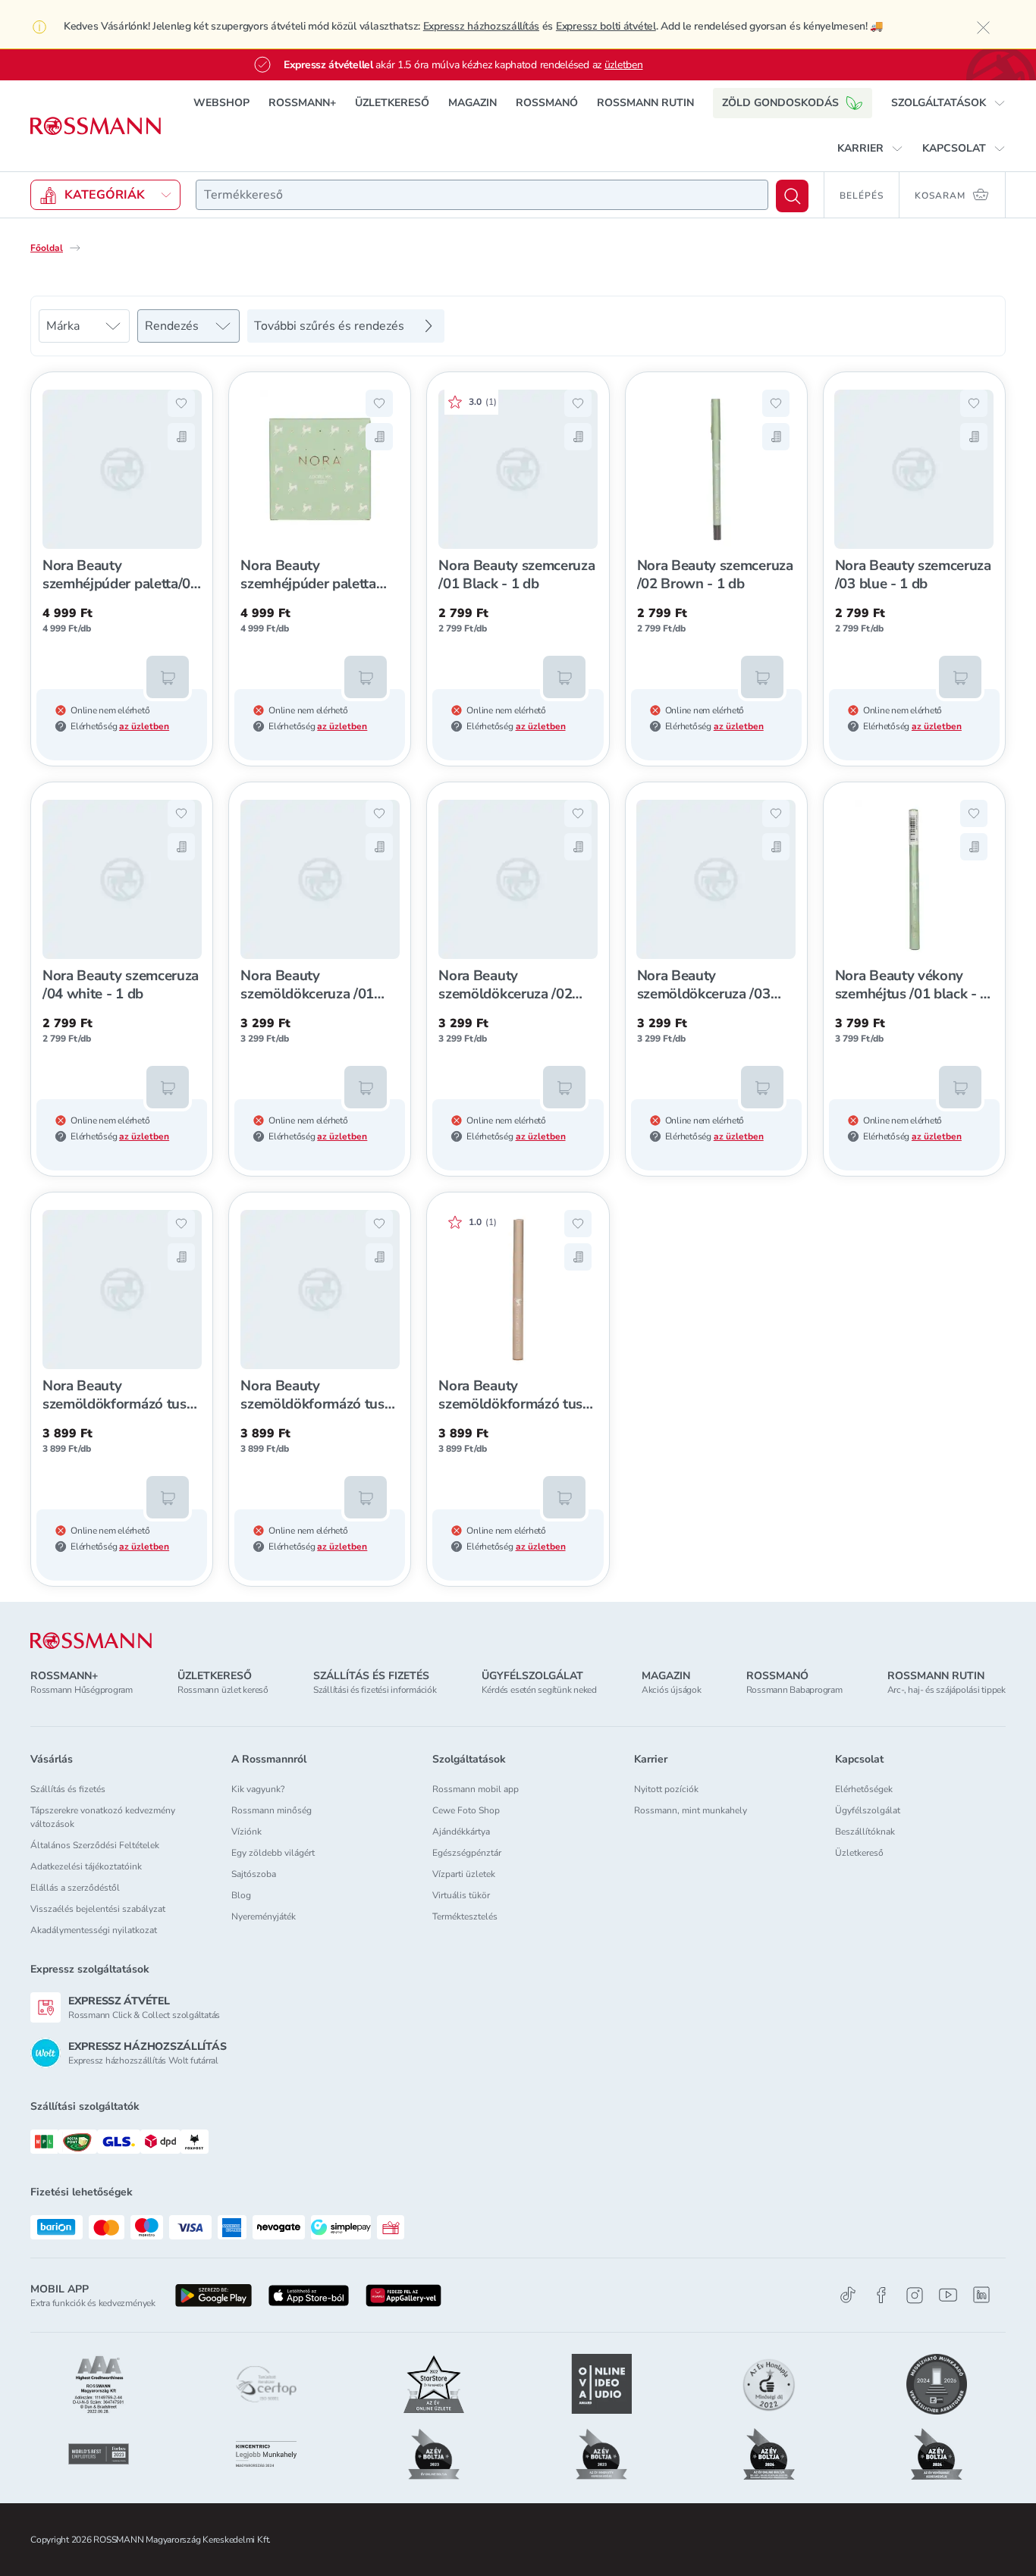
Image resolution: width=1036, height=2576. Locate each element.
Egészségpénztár (467, 1853)
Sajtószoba (254, 1874)
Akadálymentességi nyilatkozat (94, 1930)
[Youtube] (948, 2295)
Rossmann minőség (272, 1810)
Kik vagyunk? (258, 1789)
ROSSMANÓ (547, 103)
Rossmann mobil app (476, 1789)
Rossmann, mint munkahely (691, 1810)
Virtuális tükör (461, 1895)
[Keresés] (792, 196)
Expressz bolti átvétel (606, 26)
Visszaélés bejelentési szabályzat (98, 1909)
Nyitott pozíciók (666, 1789)
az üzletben (144, 726)
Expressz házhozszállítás (481, 26)
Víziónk (246, 1832)
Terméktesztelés (465, 1916)
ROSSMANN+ (302, 103)
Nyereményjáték (264, 1916)
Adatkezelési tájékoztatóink (86, 1866)
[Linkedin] (981, 2295)
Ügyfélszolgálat (868, 1810)
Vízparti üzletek (464, 1874)
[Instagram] (915, 2295)
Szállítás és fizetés (68, 1789)
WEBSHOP (221, 103)
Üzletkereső (859, 1853)
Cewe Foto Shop (466, 1810)
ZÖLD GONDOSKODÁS (780, 103)
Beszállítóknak (865, 1832)
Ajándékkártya (461, 1832)
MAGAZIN (472, 103)
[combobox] (482, 195)
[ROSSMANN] (91, 1641)
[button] (948, 103)
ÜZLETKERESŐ (392, 103)
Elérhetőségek (864, 1789)
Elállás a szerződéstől (75, 1888)
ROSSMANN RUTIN (645, 103)
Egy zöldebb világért (273, 1853)
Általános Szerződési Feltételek (95, 1845)
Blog (241, 1895)
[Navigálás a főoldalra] (96, 126)
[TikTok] (848, 2295)
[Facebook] (881, 2295)
